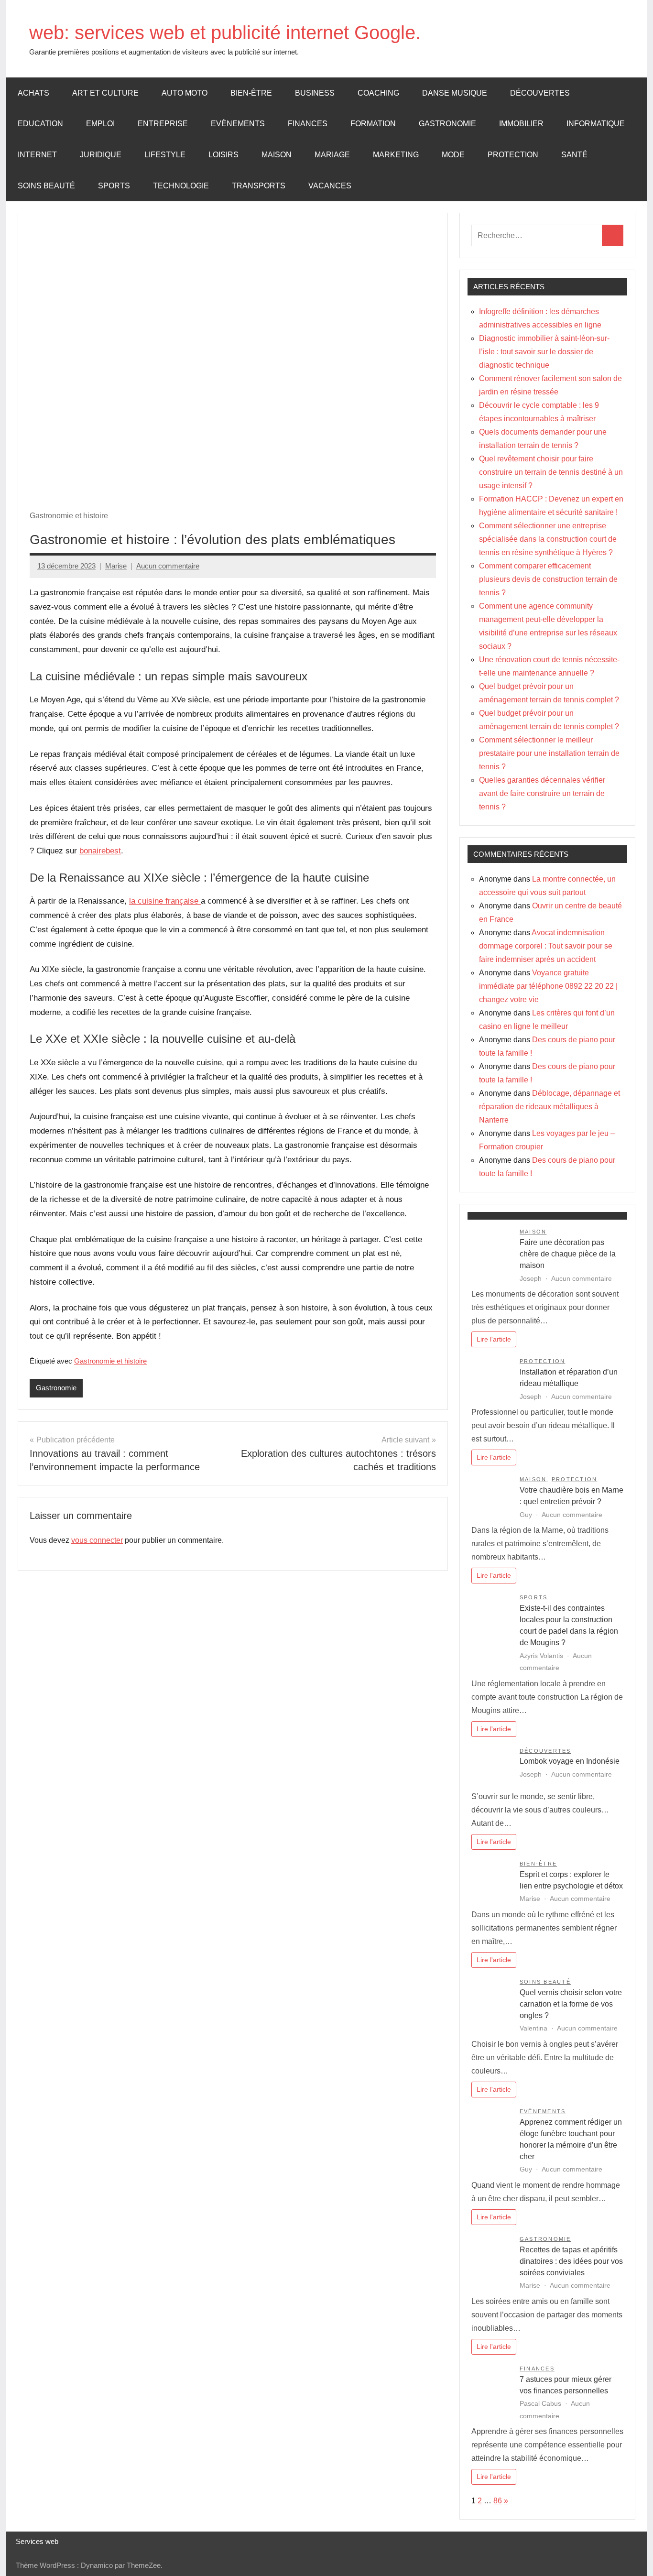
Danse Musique (455, 93)
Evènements (238, 124)
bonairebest (100, 851)
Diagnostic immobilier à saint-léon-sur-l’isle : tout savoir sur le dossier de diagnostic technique (544, 352)
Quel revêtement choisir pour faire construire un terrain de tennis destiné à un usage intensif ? (551, 472)
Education (40, 124)
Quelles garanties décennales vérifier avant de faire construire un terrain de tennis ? (542, 793)
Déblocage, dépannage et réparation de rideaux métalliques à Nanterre (550, 1107)
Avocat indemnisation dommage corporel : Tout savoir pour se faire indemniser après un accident (546, 946)
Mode (453, 155)
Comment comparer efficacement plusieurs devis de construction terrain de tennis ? (548, 579)
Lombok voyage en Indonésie (570, 1761)
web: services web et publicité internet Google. (225, 33)
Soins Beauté (46, 186)
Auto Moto (185, 93)
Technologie (181, 186)
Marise (116, 566)
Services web (37, 2541)
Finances (308, 124)
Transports (259, 186)
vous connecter (97, 1540)
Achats (33, 93)
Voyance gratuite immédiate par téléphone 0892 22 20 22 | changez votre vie (548, 986)
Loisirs (223, 155)
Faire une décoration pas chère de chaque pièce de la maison (568, 1254)
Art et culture (105, 93)
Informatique (596, 124)
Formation (373, 124)
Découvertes (540, 93)
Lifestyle (165, 155)
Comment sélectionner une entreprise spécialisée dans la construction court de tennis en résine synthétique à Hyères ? (548, 539)
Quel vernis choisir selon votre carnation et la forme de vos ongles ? (571, 2004)
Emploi (100, 124)
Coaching (378, 93)
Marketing (396, 155)
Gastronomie (447, 124)
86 (498, 2501)
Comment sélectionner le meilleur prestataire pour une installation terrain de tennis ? (549, 753)
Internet (37, 155)
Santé (574, 155)
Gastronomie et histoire (110, 1361)
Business (315, 93)
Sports (114, 186)
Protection (513, 155)
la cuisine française (165, 901)
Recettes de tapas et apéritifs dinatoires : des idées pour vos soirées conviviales (571, 2261)
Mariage (332, 155)
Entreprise (163, 124)
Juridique (101, 155)
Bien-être (251, 93)
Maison (277, 155)
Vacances (330, 186)
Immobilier (521, 124)
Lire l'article (494, 1339)
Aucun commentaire (168, 566)
